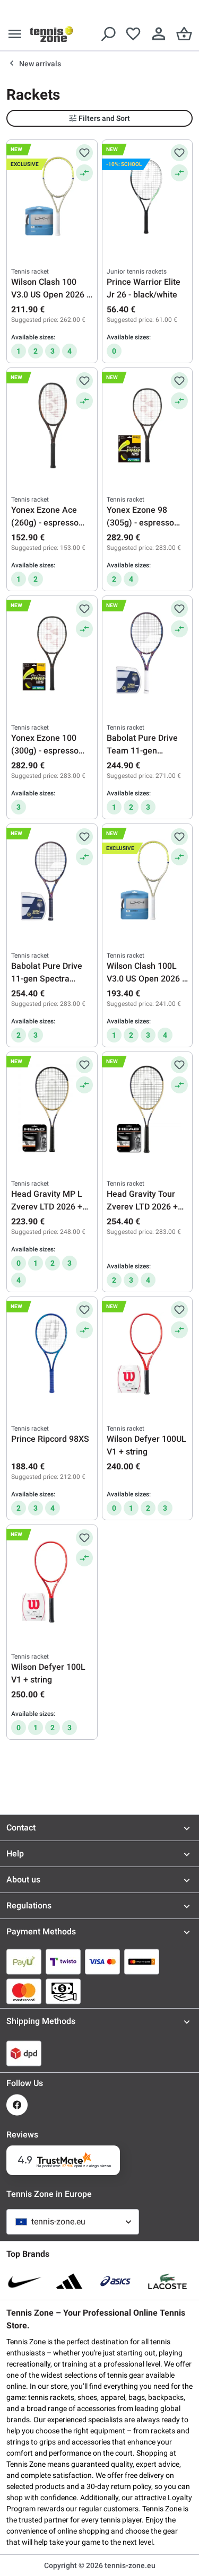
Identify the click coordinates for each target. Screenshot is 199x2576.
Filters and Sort (104, 118)
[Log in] (159, 34)
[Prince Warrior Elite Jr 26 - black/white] (148, 197)
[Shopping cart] (184, 34)
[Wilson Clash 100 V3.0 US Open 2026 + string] (52, 197)
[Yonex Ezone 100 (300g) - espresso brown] (52, 653)
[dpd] (24, 2053)
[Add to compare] (84, 173)
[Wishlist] (133, 34)
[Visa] (102, 1961)
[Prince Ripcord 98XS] (52, 1354)
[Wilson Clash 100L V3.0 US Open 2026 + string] (148, 881)
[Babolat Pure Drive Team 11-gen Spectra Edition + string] (148, 653)
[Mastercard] (24, 1991)
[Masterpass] (142, 1961)
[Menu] (15, 34)
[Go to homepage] (51, 34)
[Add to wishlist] (84, 153)
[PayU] (24, 1961)
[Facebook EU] (17, 2105)
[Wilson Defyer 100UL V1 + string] (148, 1354)
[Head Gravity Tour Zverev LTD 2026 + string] (148, 1109)
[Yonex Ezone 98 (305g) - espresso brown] (148, 425)
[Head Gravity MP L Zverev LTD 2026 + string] (52, 1109)
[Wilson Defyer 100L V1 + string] (52, 1582)
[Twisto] (63, 1961)
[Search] (108, 34)
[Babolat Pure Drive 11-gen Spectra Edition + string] (52, 881)
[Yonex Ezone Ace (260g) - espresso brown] (52, 425)
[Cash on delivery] (63, 1991)
